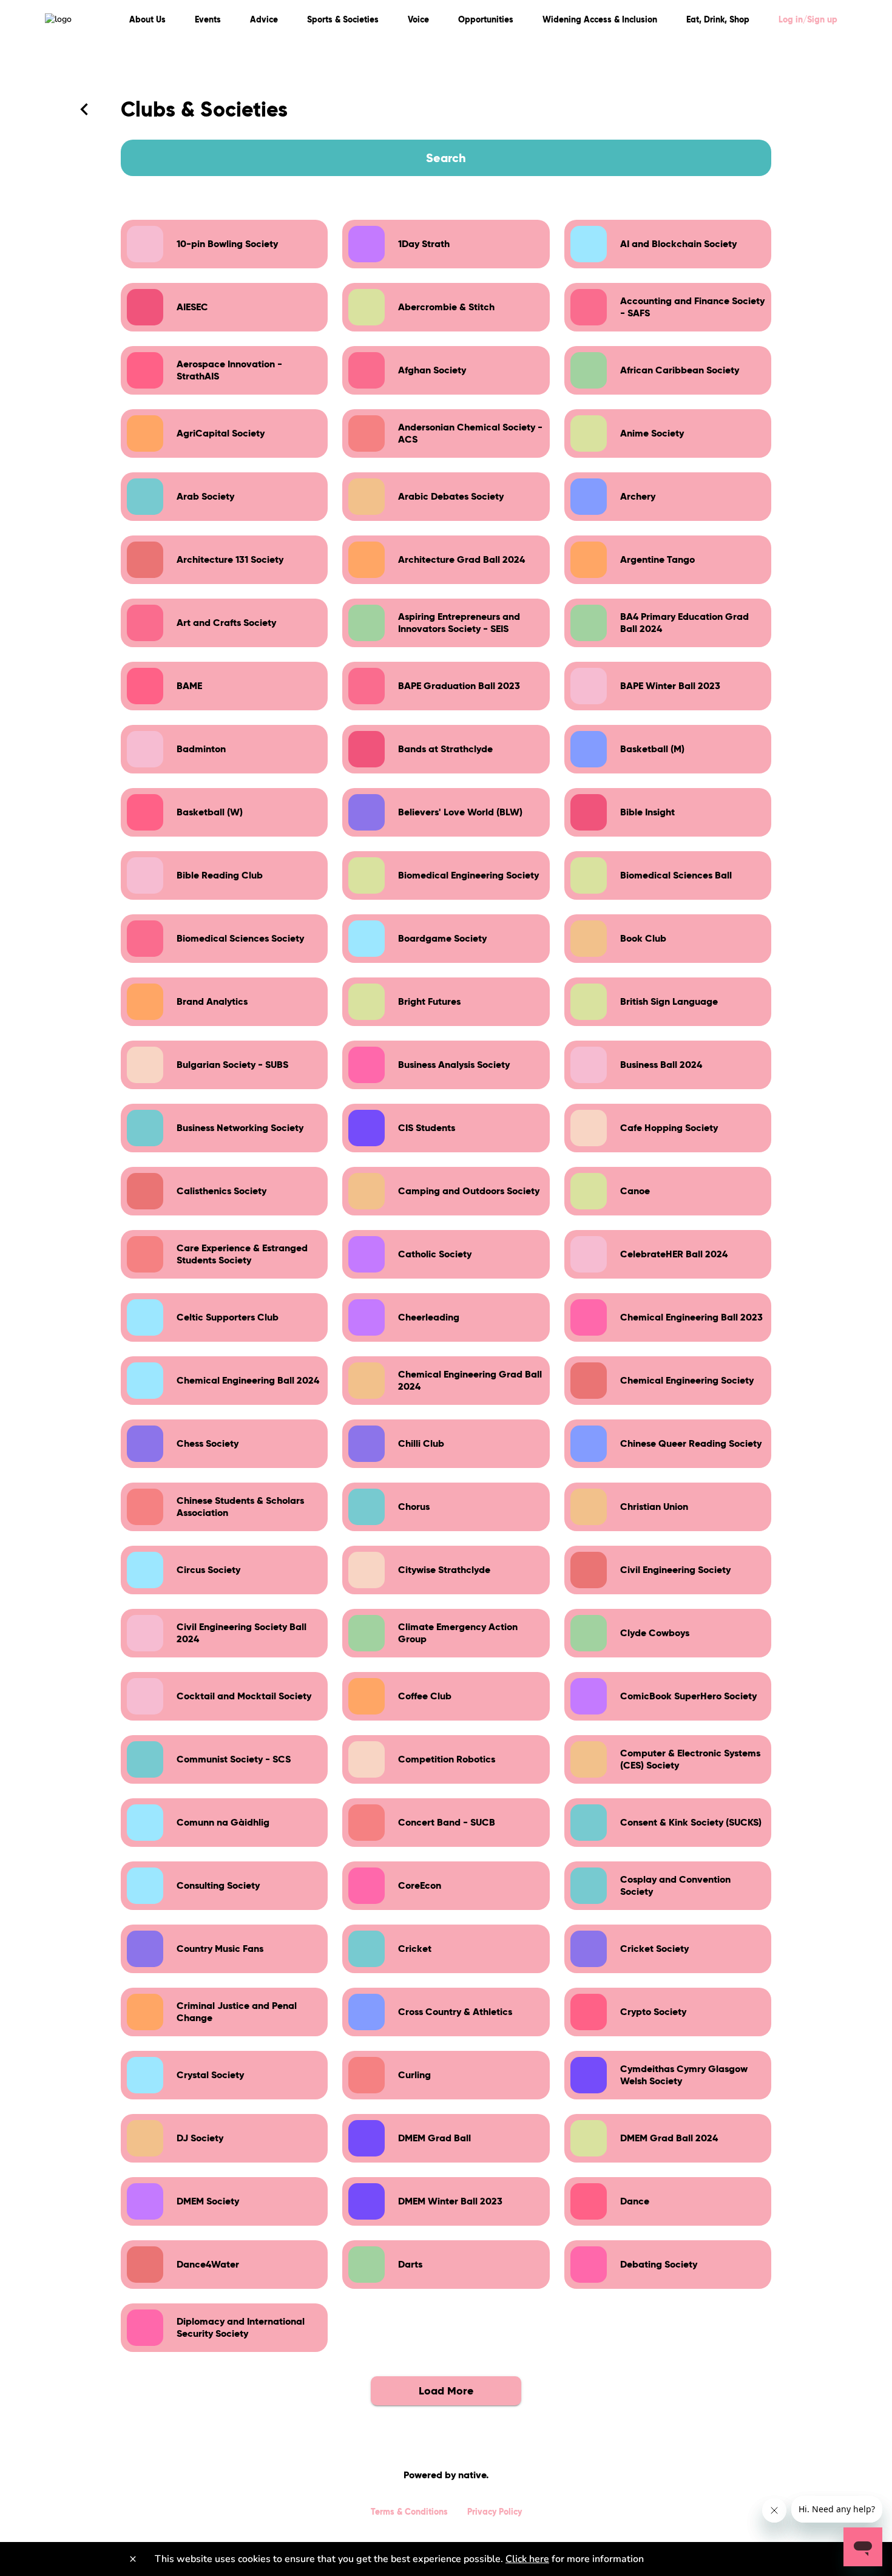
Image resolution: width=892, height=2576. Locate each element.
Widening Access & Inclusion (600, 19)
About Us (147, 19)
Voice (418, 19)
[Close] (133, 2559)
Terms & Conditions (409, 2512)
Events (208, 19)
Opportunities (486, 19)
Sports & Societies (343, 19)
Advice (264, 19)
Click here (527, 2559)
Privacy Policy (495, 2512)
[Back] (84, 109)
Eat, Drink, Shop (718, 19)
